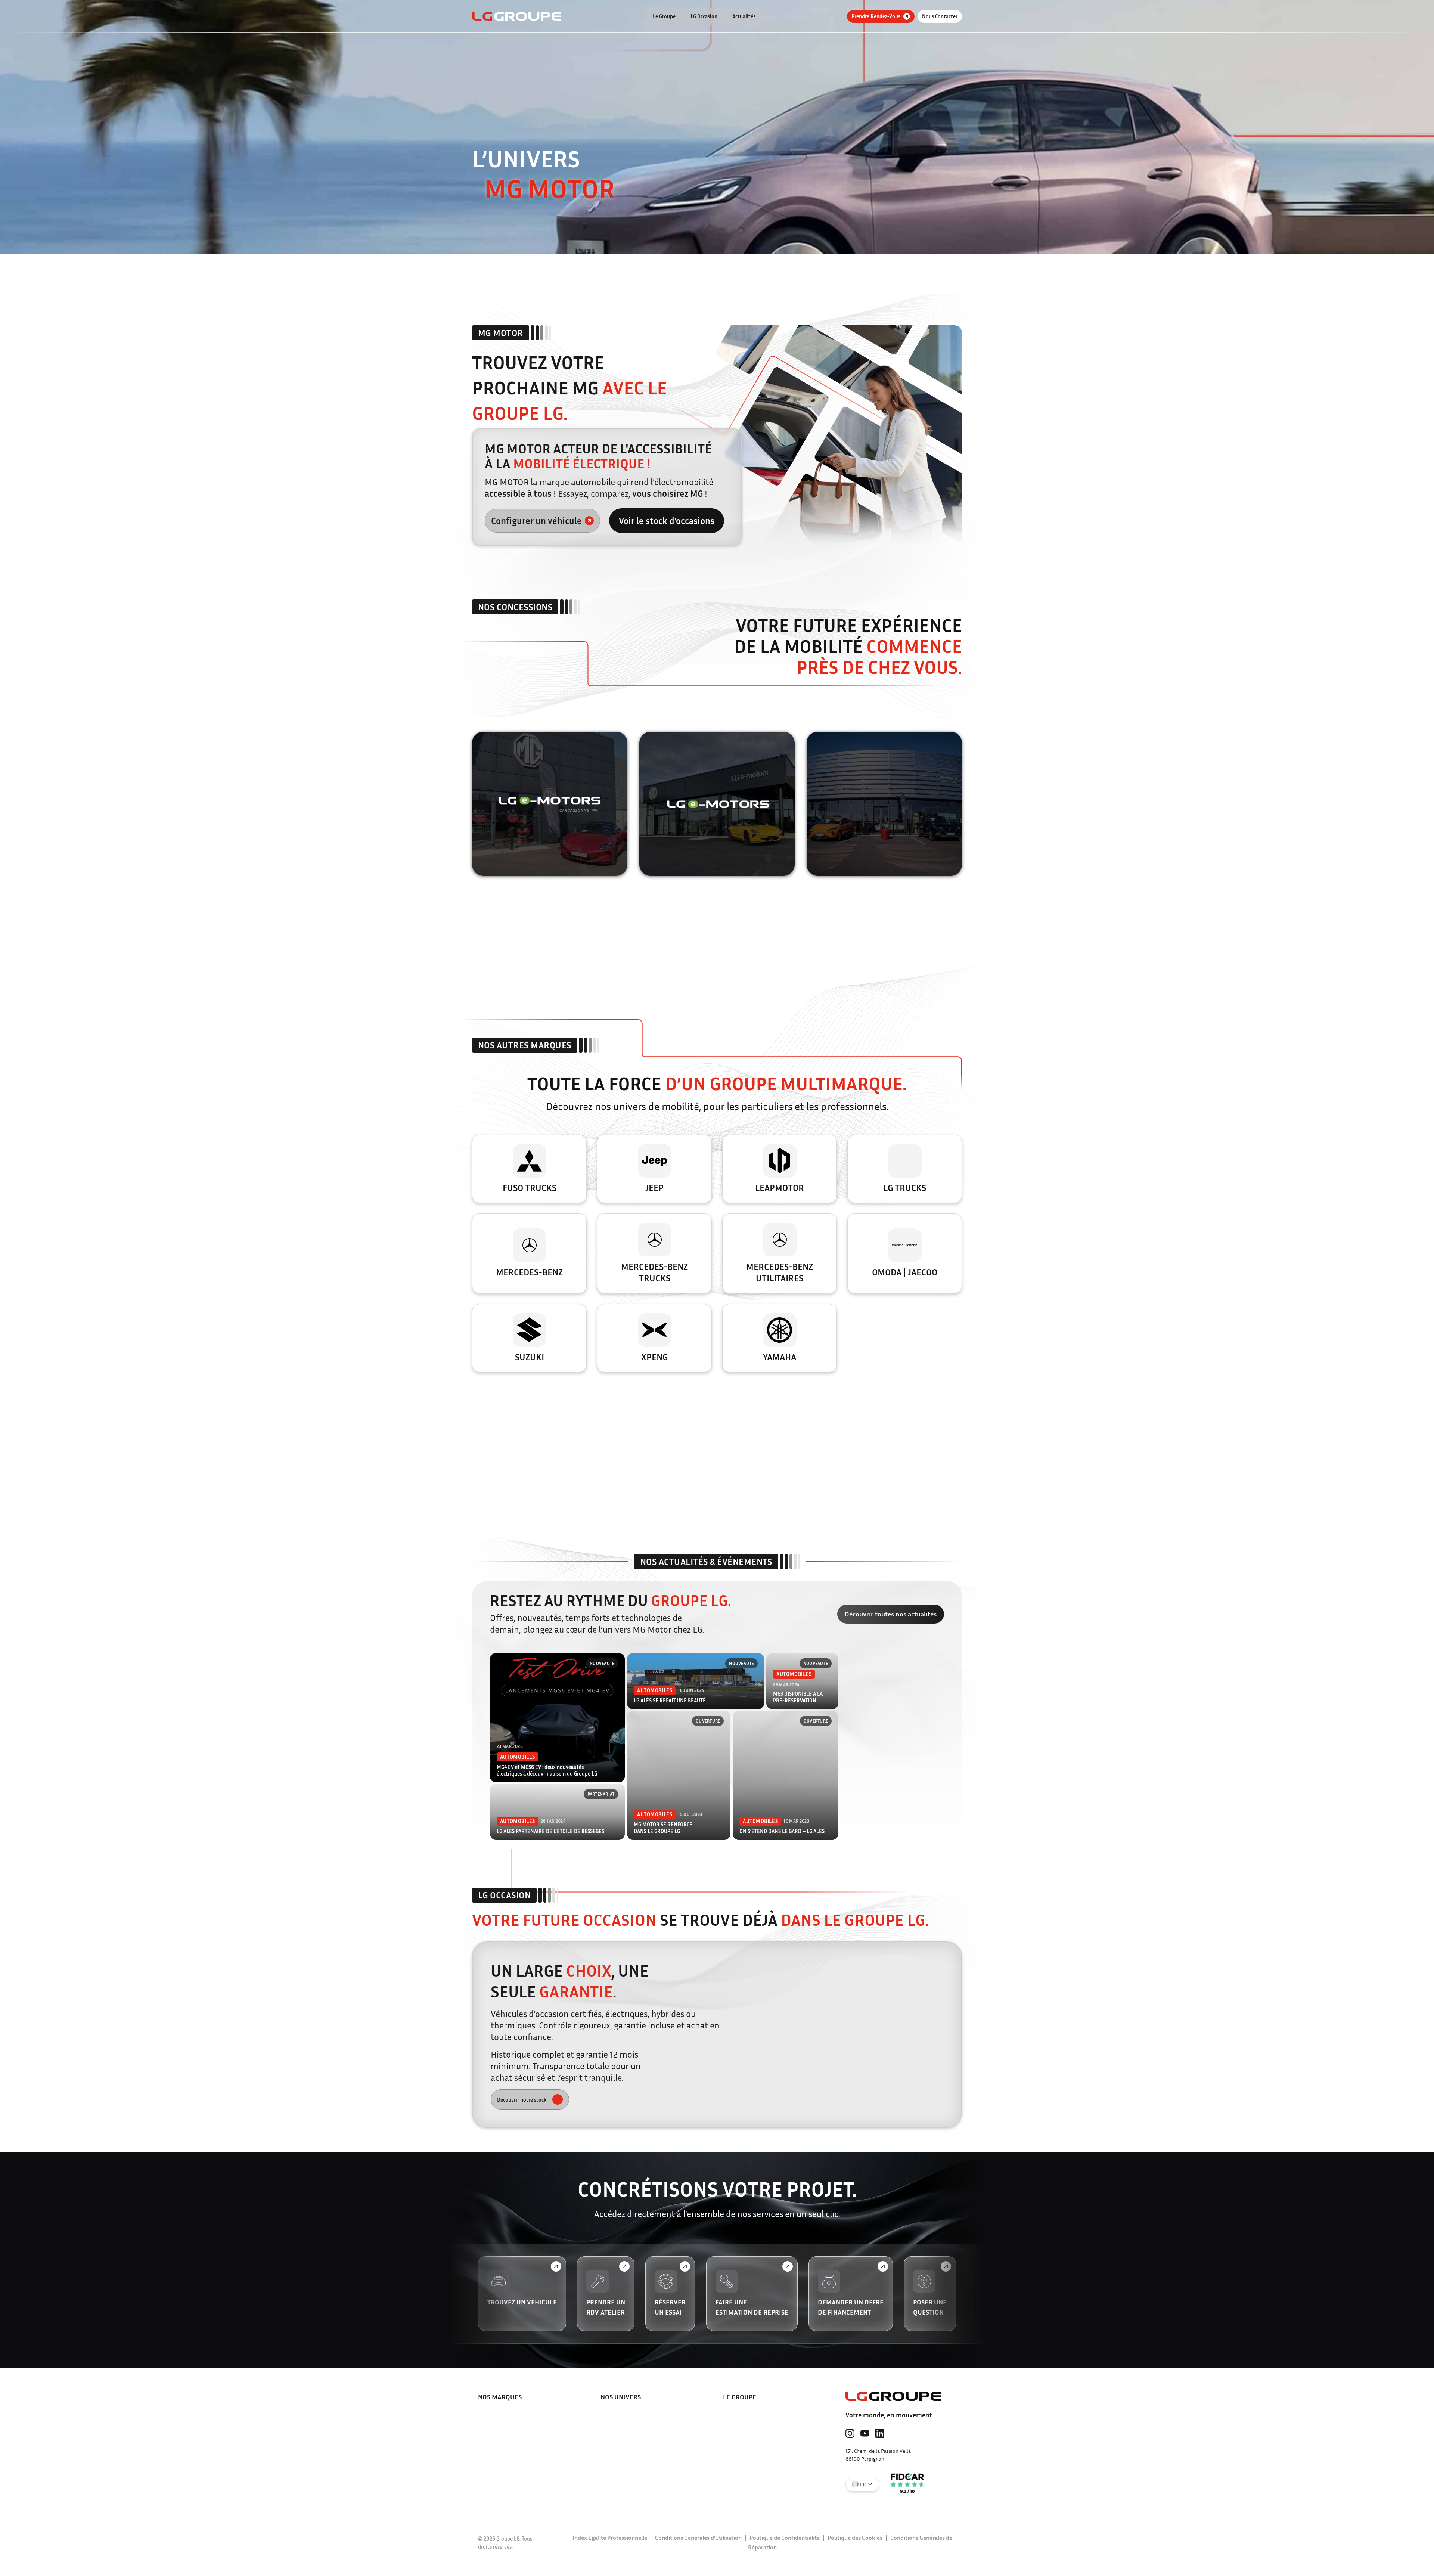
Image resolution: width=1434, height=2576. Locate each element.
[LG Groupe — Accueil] (517, 16)
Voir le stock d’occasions (667, 521)
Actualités (744, 16)
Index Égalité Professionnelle (610, 2538)
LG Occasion (704, 16)
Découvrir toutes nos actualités (891, 1614)
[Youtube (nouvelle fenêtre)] (865, 2433)
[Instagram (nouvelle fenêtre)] (850, 2433)
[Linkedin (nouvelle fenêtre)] (880, 2433)
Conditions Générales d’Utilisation (698, 2538)
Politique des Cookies (855, 2538)
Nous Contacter (940, 16)
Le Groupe (664, 16)
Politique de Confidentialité (785, 2538)
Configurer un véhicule (536, 521)
